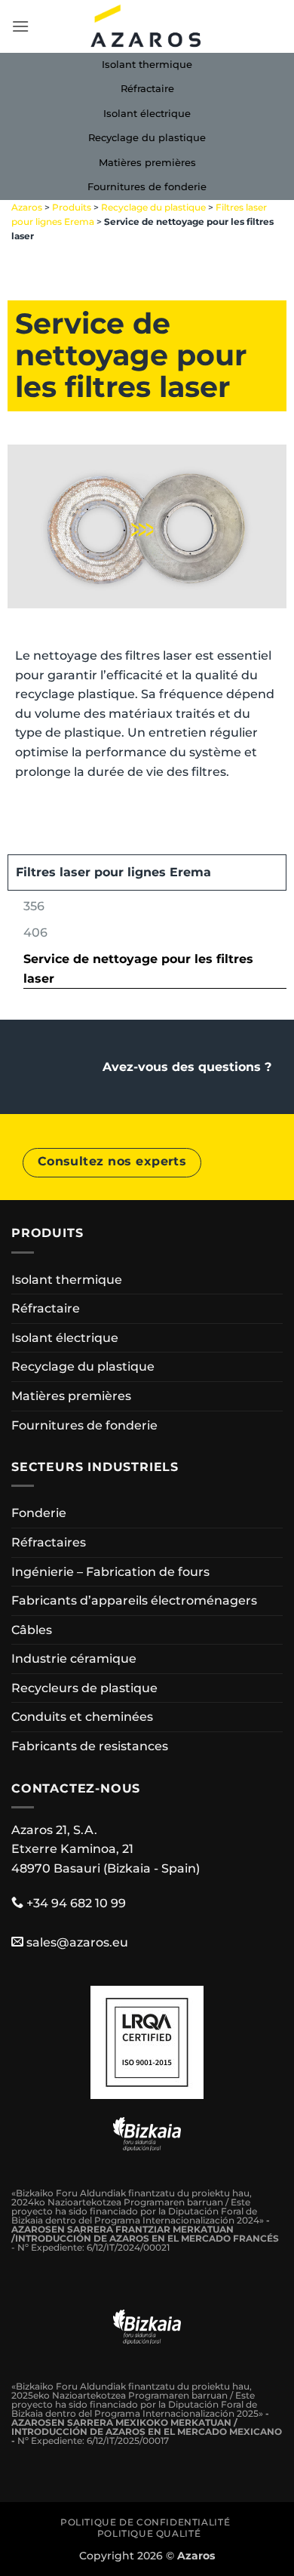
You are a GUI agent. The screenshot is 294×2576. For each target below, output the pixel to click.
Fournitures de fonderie (147, 187)
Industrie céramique (74, 1659)
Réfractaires (49, 1542)
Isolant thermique (147, 65)
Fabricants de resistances (90, 1746)
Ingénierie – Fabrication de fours (110, 1572)
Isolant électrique (147, 114)
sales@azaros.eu (77, 1942)
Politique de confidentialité (145, 2522)
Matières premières (147, 163)
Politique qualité (149, 2533)
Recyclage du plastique (147, 138)
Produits (72, 207)
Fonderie (39, 1513)
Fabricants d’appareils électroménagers (134, 1600)
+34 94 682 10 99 (76, 1903)
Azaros (27, 207)
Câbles (32, 1630)
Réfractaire (147, 89)
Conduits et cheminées (82, 1717)
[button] (20, 26)
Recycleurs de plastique (84, 1688)
